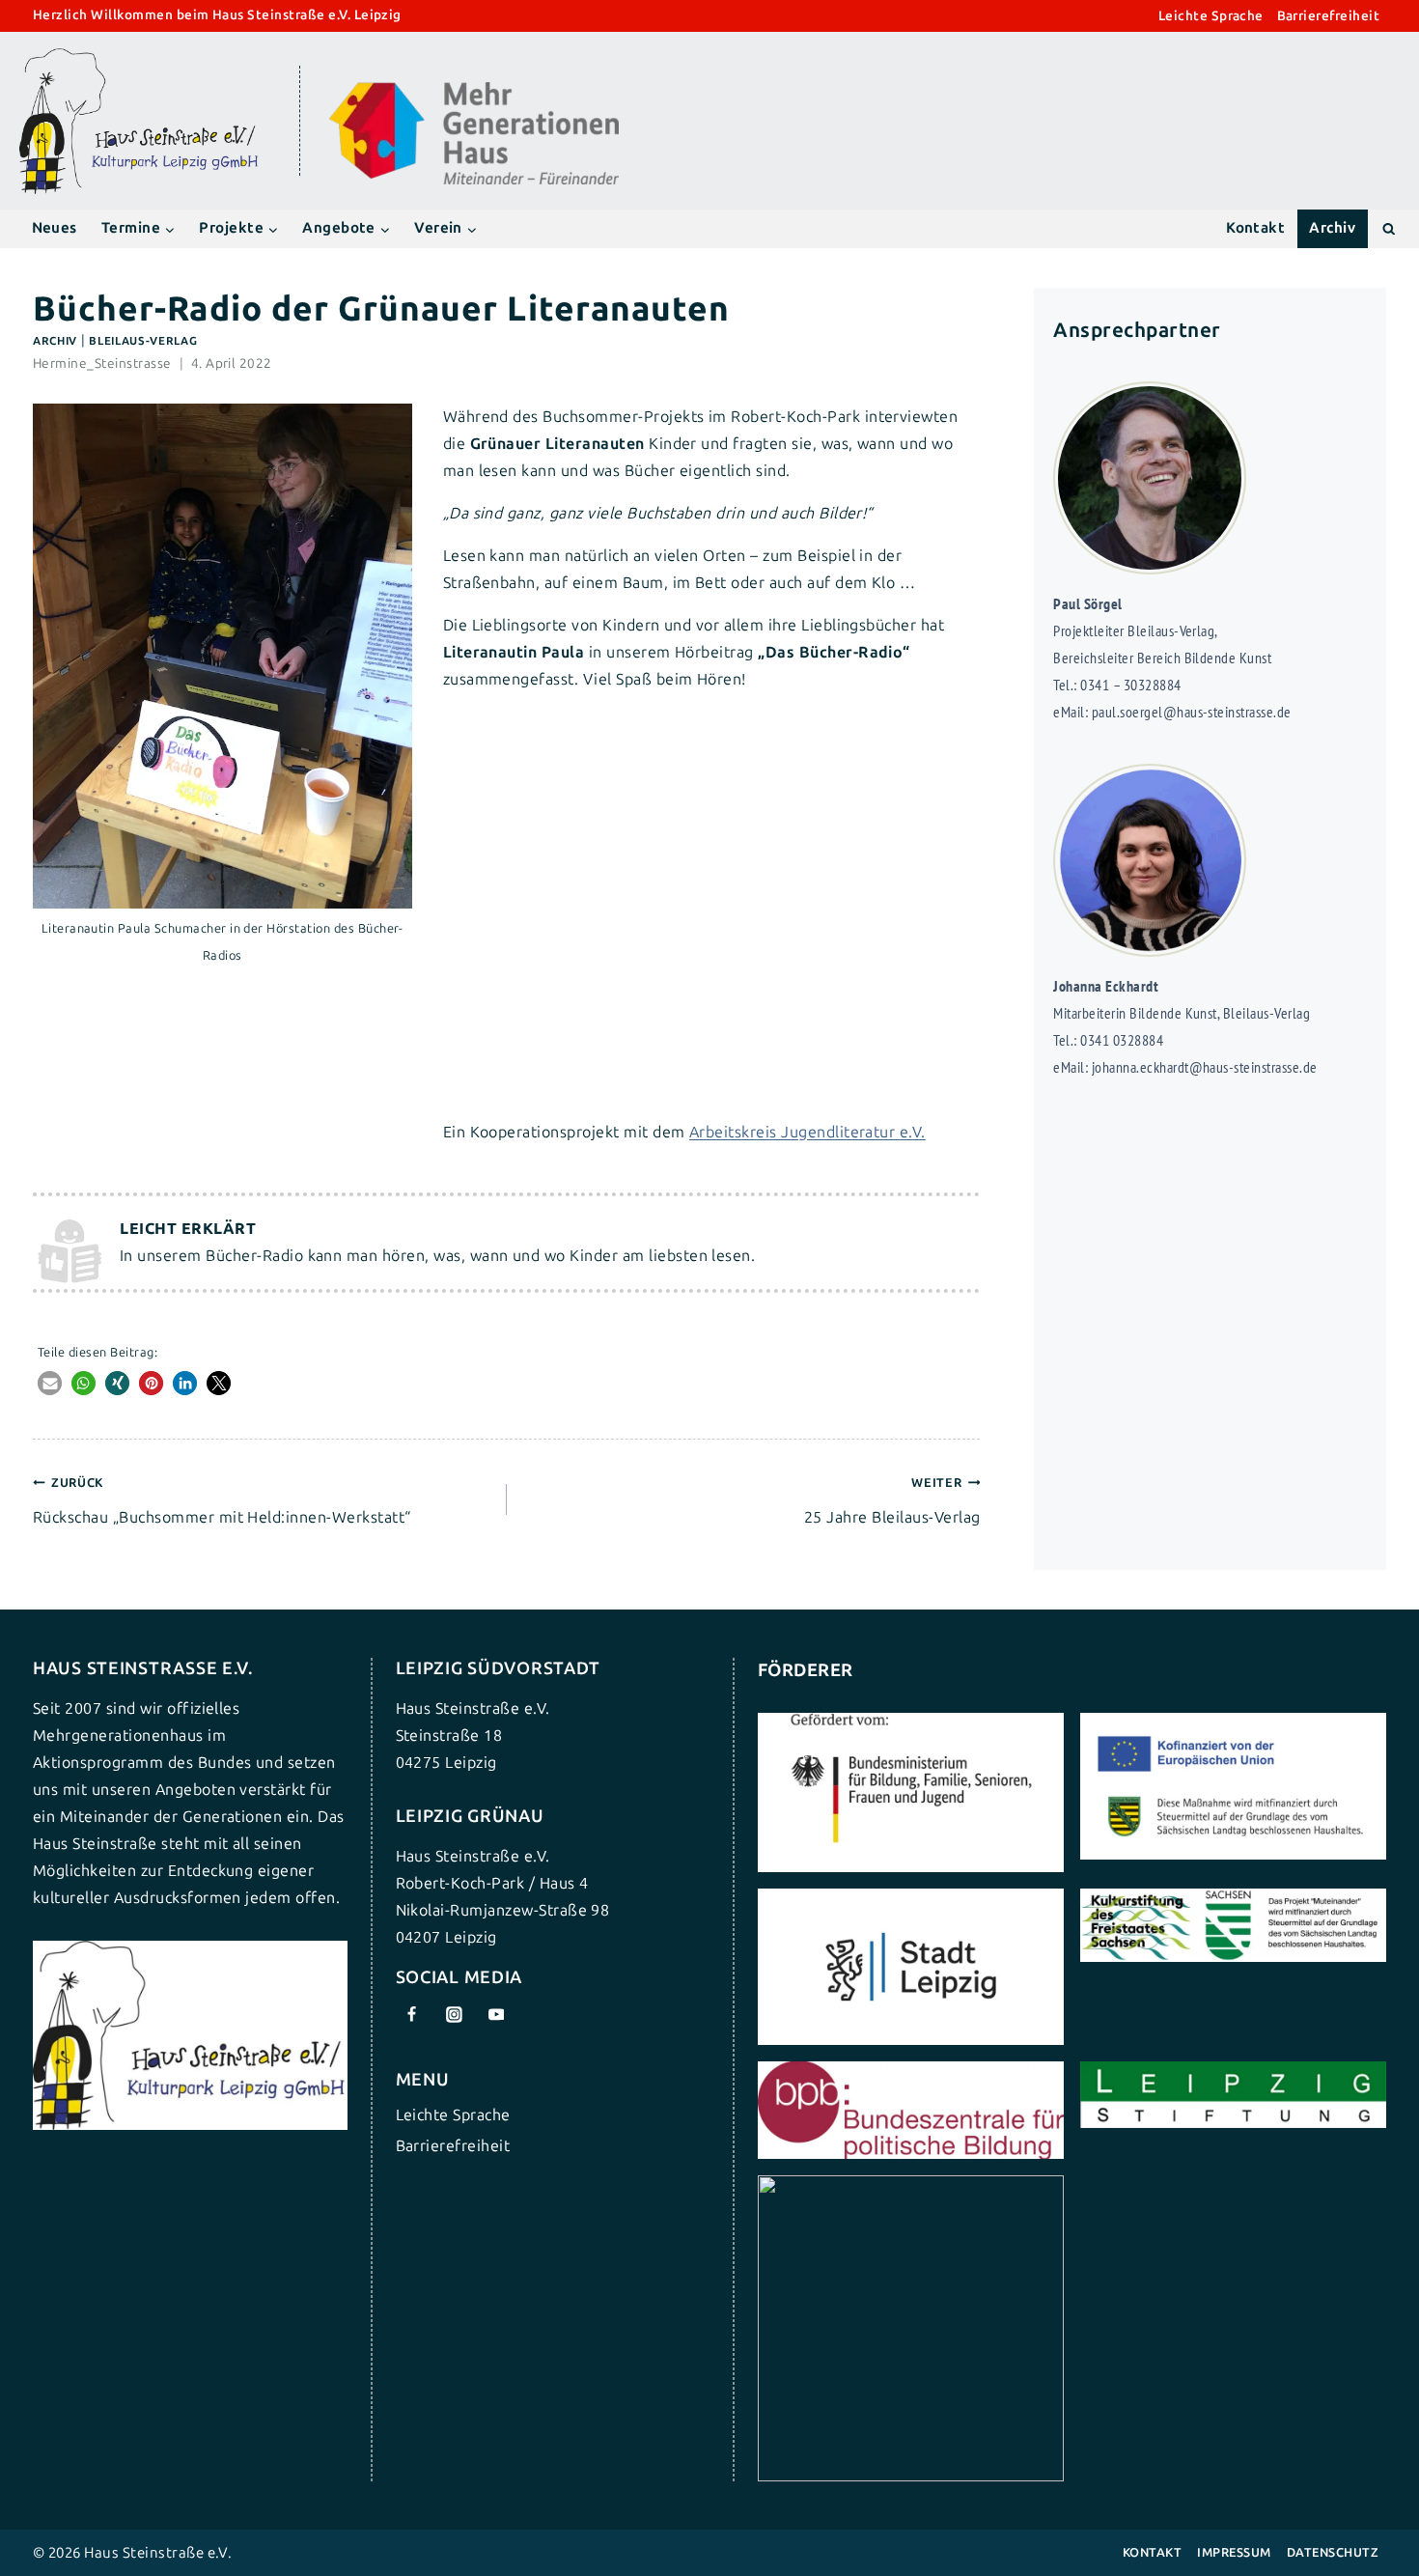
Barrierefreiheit (1329, 16)
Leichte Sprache (1211, 16)
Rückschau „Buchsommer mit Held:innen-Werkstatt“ (222, 1501)
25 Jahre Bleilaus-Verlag (892, 1501)
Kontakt (1255, 228)
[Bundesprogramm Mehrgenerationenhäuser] (474, 180)
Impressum (1234, 2552)
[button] (50, 1383)
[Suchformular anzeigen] (1389, 228)
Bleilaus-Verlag (143, 341)
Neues (55, 228)
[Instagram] (454, 2015)
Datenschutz (1333, 2552)
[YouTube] (496, 2015)
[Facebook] (412, 2015)
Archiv (1332, 228)
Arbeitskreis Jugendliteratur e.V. (807, 1132)
